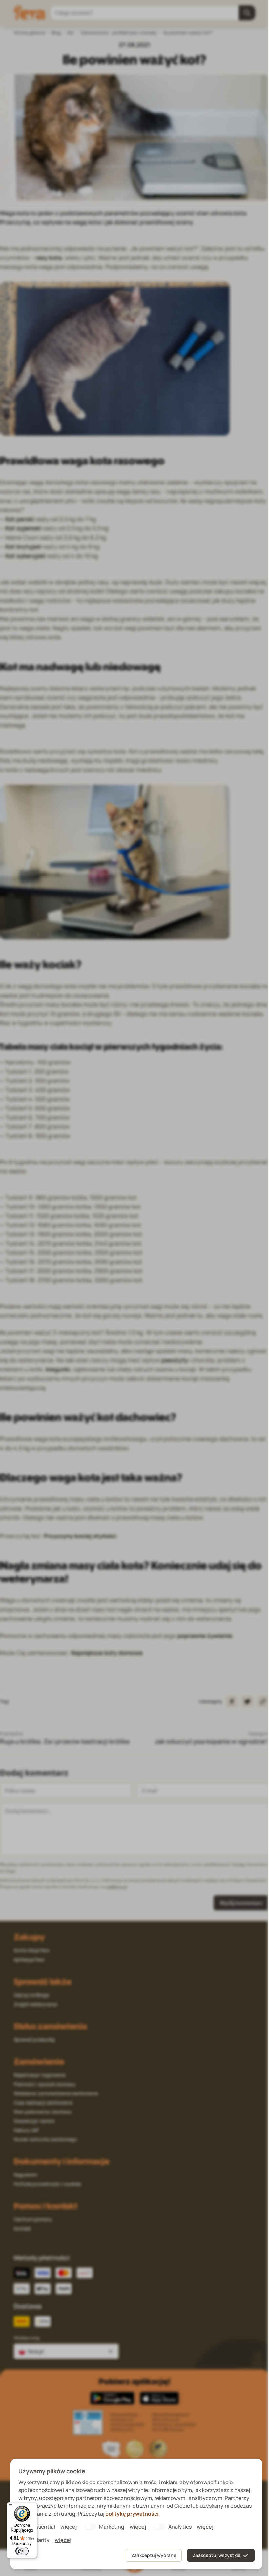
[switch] (22, 2551)
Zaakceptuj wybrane (154, 2555)
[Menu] (10, 2506)
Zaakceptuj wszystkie (217, 2555)
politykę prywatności (132, 2514)
